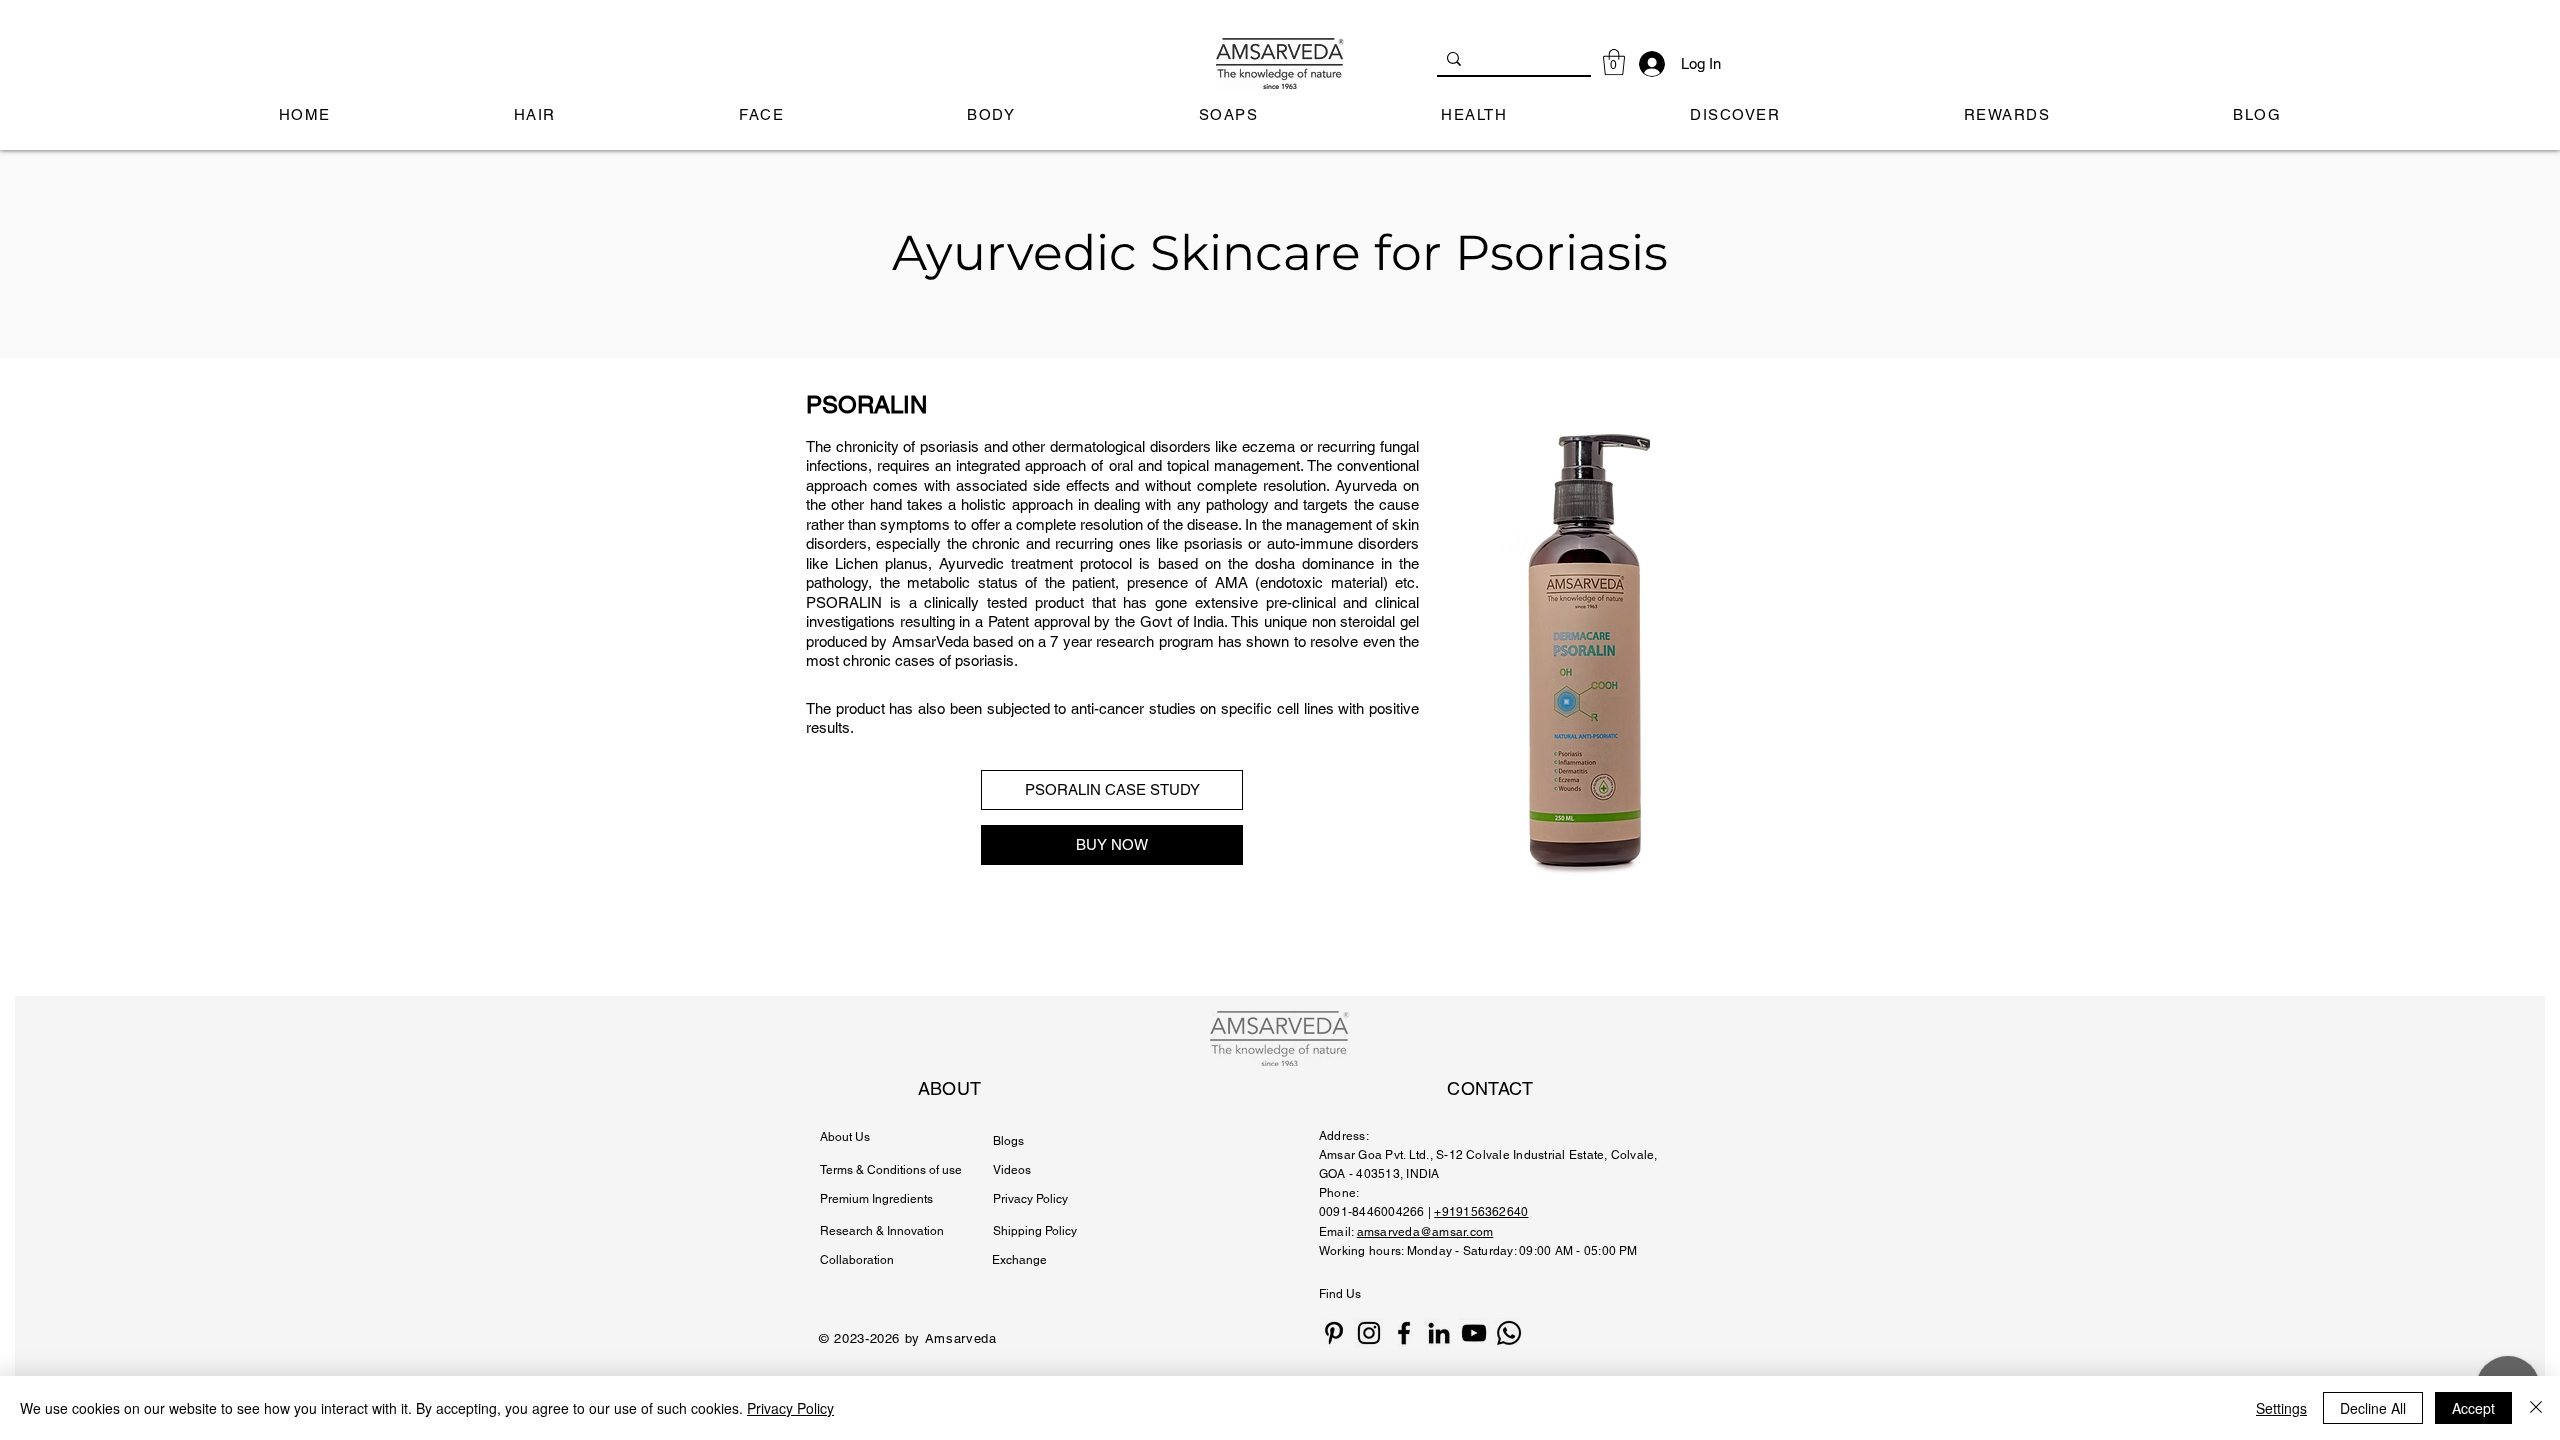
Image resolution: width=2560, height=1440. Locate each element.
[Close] (2536, 1408)
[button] (1614, 62)
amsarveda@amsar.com (1425, 1232)
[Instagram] (1369, 1333)
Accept (2473, 1408)
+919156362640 (1481, 1212)
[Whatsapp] (1509, 1333)
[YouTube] (1474, 1333)
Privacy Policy (790, 1408)
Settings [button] (2281, 1408)
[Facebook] (1404, 1333)
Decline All (2373, 1408)
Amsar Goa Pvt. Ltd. (1374, 1155)
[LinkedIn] (1439, 1333)
